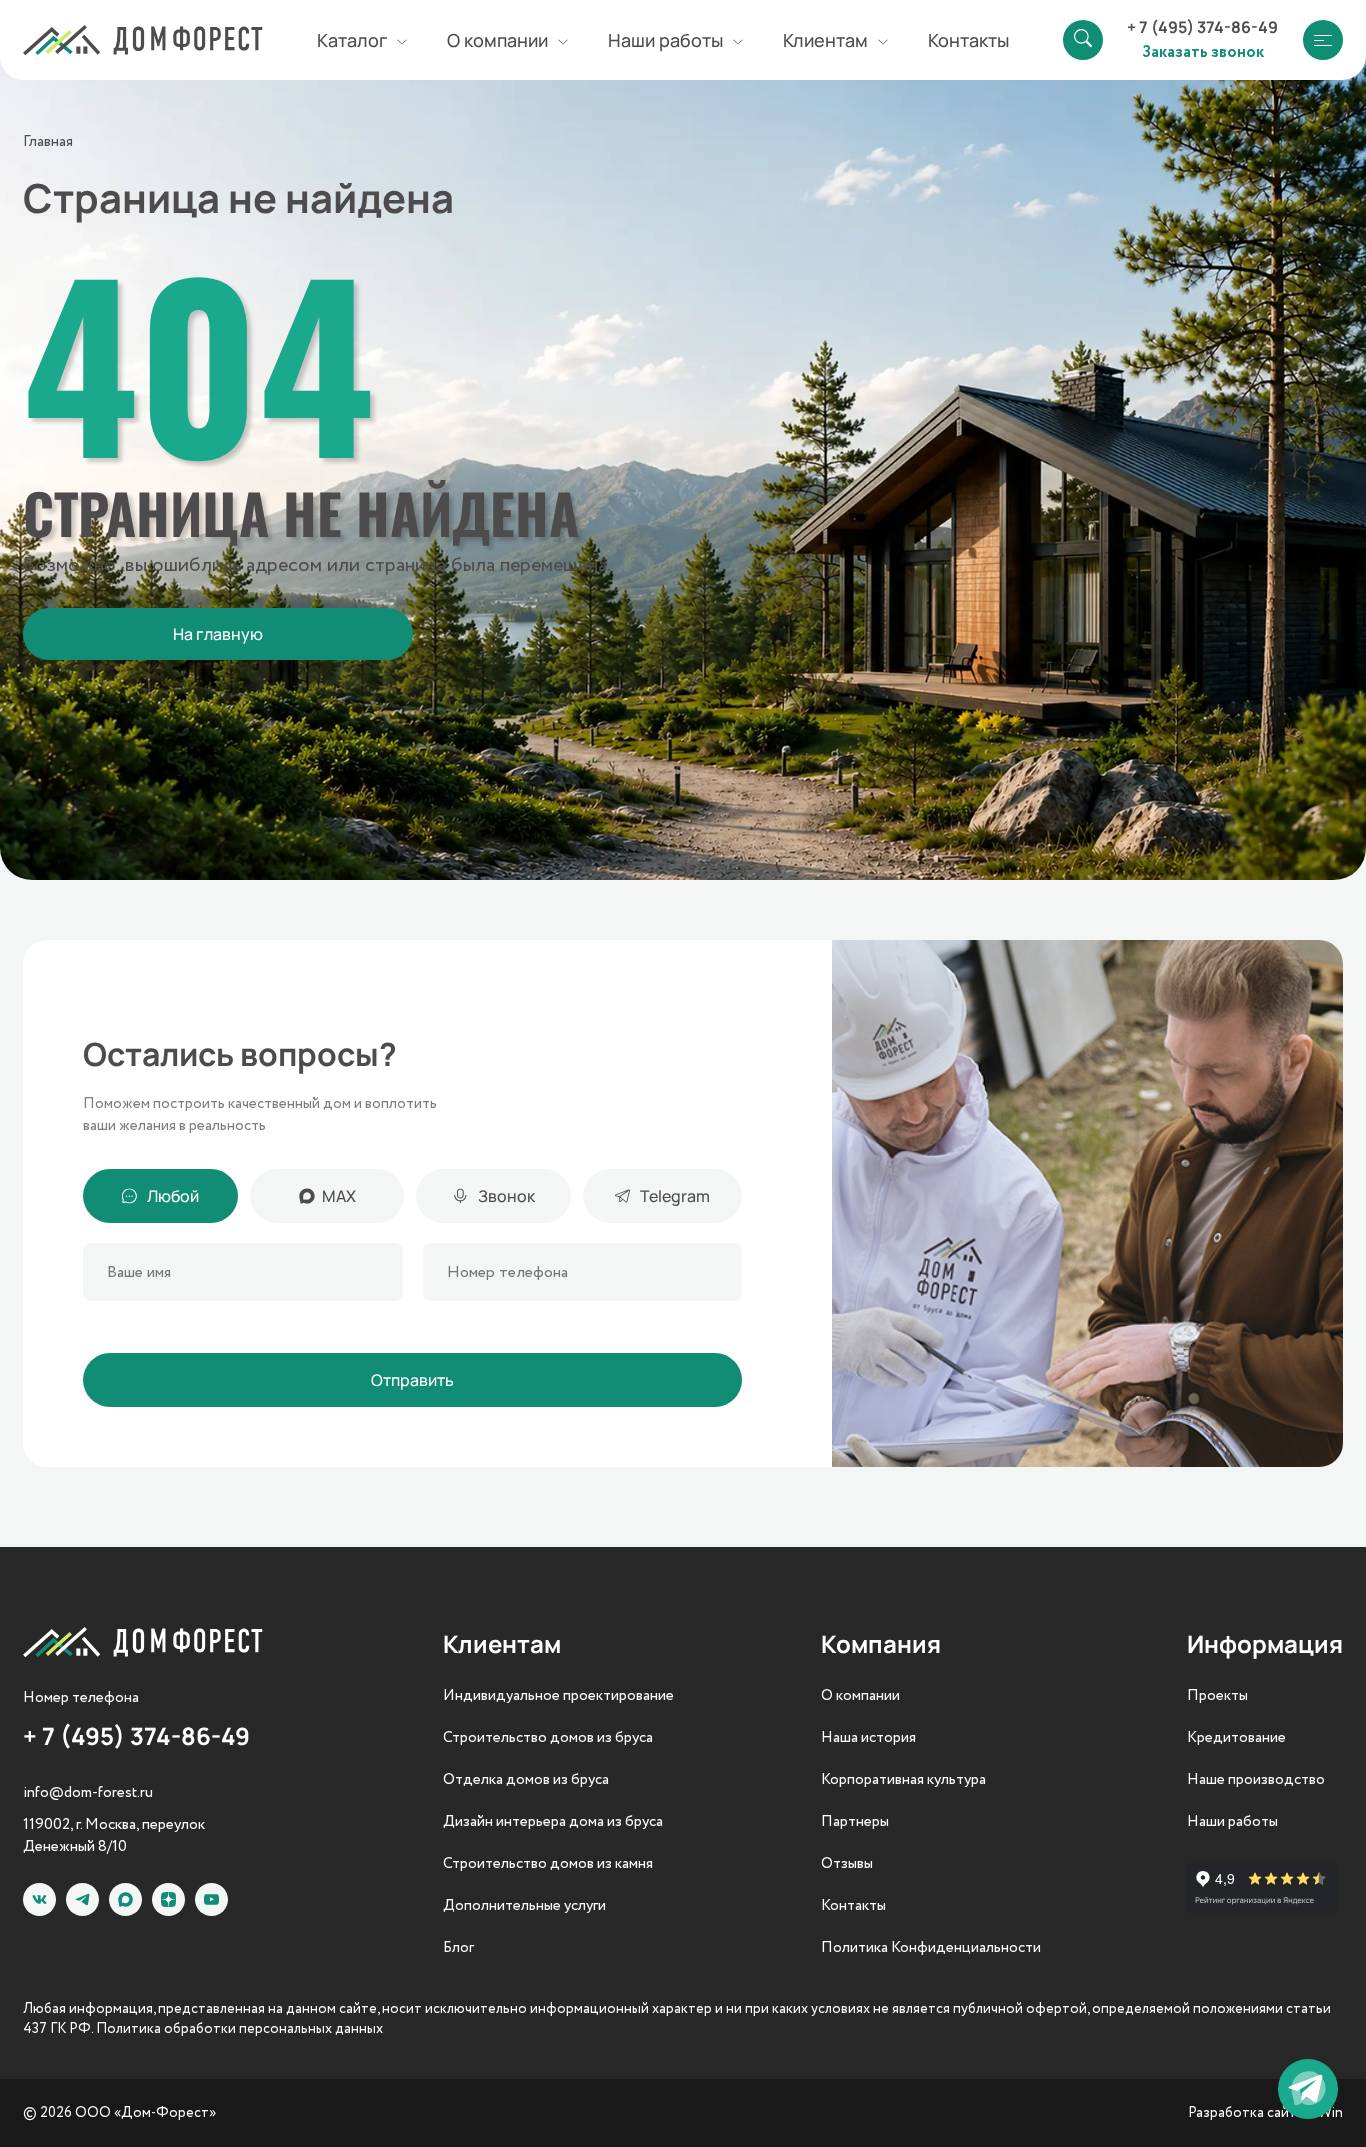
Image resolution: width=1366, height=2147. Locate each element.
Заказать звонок (1203, 51)
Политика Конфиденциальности (931, 1948)
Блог (458, 1948)
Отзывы (847, 1864)
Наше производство (1256, 1780)
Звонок (506, 1196)
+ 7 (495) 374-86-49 (1202, 27)
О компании (860, 1696)
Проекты (1217, 1696)
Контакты (968, 40)
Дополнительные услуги (524, 1906)
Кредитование (1236, 1738)
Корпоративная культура (903, 1780)
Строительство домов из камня (548, 1864)
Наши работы (1232, 1822)
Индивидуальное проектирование (558, 1696)
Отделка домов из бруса (526, 1780)
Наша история (868, 1738)
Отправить (412, 1380)
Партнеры (855, 1822)
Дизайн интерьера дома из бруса (553, 1822)
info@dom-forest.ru (88, 1793)
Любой (173, 1196)
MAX (339, 1196)
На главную (218, 634)
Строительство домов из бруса (548, 1738)
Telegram (675, 1196)
